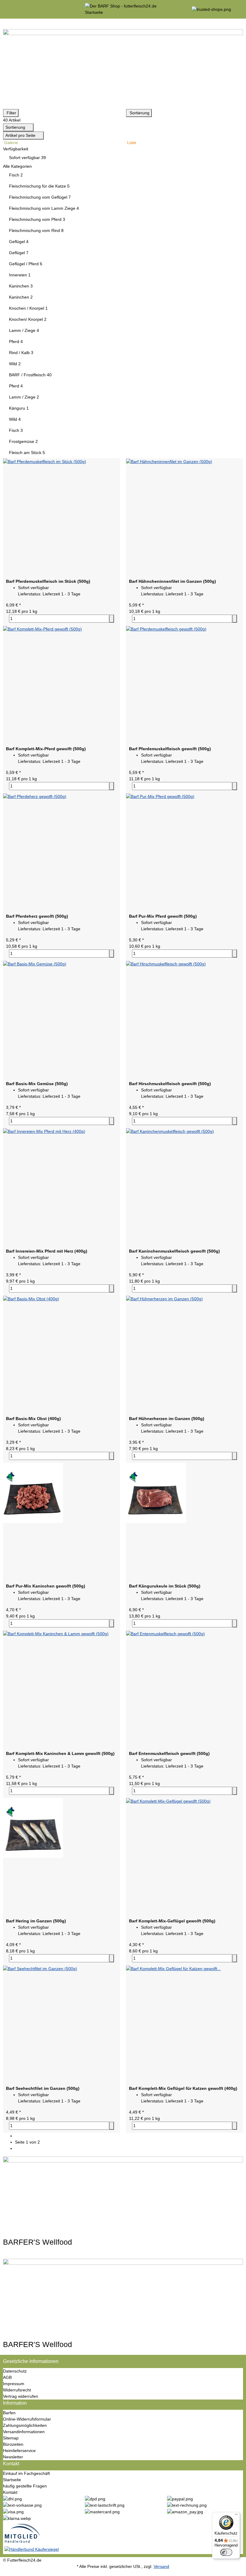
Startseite (12, 2480)
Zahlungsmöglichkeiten (25, 2425)
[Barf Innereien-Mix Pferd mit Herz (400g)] (61, 1187)
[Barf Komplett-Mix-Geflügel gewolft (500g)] (184, 1856)
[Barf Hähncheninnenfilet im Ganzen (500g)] (184, 517)
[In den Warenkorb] (112, 619)
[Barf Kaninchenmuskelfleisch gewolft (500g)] (184, 1187)
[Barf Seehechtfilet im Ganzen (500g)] (61, 2024)
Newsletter (13, 2457)
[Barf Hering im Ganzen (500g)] (61, 1856)
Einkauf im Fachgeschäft (26, 2473)
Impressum (14, 2384)
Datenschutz (15, 2371)
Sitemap (11, 2438)
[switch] (226, 2552)
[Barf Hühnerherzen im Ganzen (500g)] (184, 1354)
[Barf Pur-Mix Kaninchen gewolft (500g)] (61, 1521)
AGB (7, 2377)
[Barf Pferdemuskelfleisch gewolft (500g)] (184, 684)
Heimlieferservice (19, 2451)
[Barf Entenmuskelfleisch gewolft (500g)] (184, 1689)
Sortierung (139, 113)
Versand (161, 2566)
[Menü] (236, 2516)
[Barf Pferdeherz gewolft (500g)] (61, 852)
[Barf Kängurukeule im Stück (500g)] (184, 1521)
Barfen (9, 2413)
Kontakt (10, 2492)
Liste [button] (131, 143)
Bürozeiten (13, 2444)
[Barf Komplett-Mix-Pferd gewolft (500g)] (61, 684)
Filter (11, 113)
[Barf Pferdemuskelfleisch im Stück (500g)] (61, 517)
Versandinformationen (24, 2432)
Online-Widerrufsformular (27, 2419)
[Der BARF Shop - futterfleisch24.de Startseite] (123, 9)
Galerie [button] (10, 143)
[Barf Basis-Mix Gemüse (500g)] (61, 1019)
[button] (123, 149)
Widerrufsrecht (17, 2390)
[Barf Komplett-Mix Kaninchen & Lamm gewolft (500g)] (61, 1689)
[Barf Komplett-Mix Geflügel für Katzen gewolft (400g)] (184, 2024)
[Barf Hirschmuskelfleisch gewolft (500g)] (184, 1019)
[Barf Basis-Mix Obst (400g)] (61, 1354)
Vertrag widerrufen (21, 2396)
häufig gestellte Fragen (25, 2486)
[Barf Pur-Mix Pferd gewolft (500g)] (184, 852)
